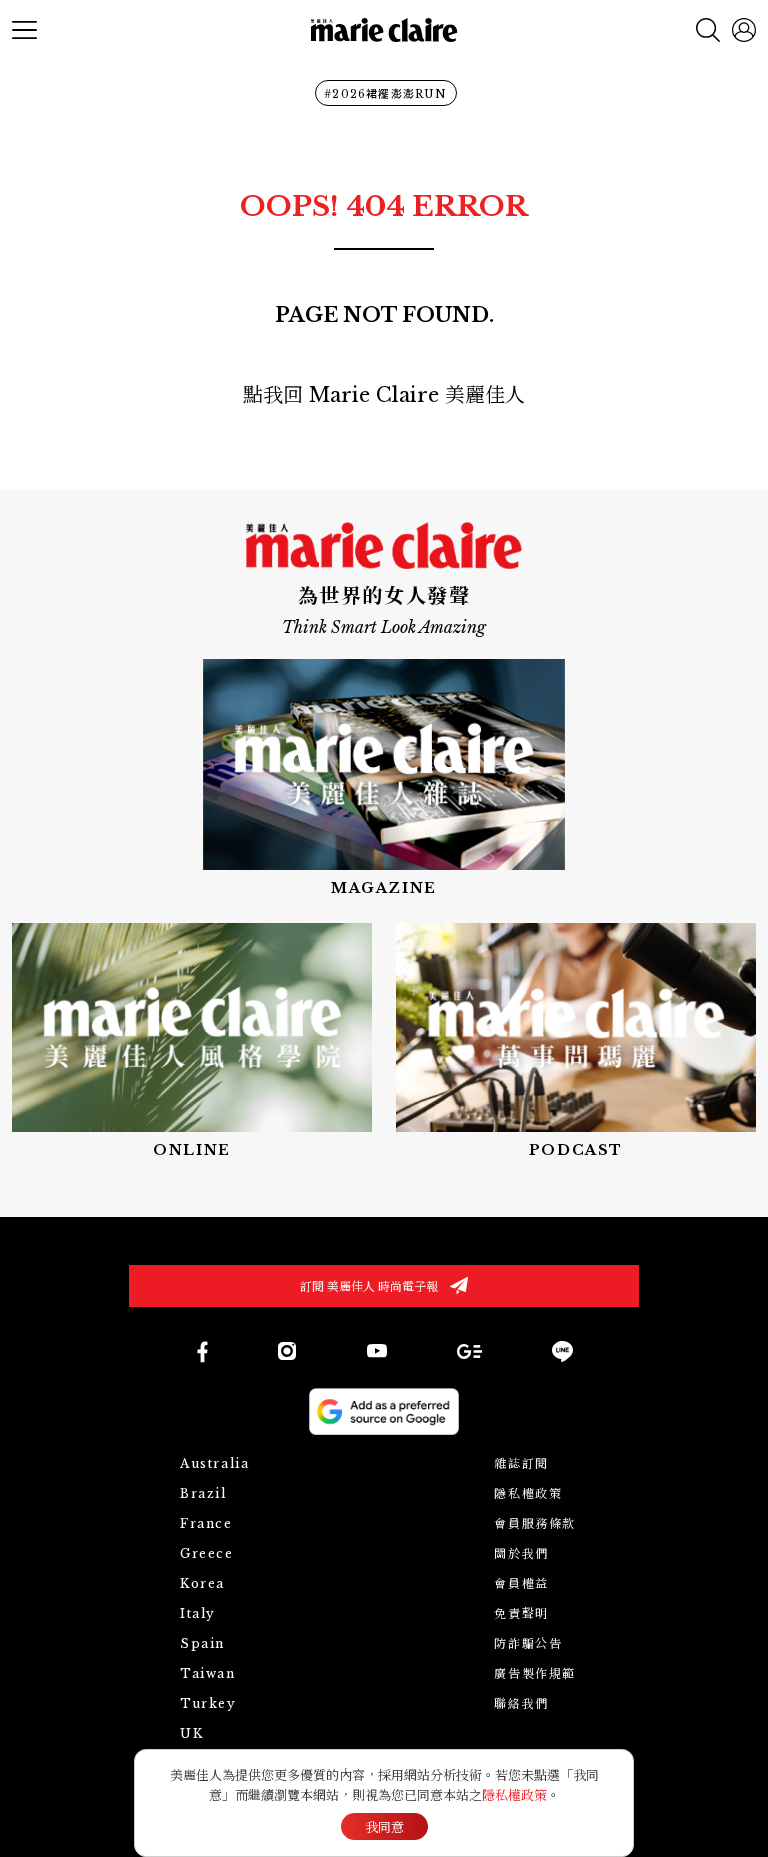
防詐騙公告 (528, 1643)
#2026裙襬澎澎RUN (385, 94)
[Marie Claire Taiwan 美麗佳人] (287, 1351)
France (206, 1523)
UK (191, 1733)
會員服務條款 (535, 1523)
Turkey (208, 1703)
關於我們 (521, 1553)
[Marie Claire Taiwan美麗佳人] (377, 1351)
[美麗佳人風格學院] (192, 1042)
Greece (207, 1553)
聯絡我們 (521, 1703)
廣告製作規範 (535, 1673)
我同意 (384, 1827)
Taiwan (208, 1673)
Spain (202, 1643)
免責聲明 (521, 1613)
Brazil (203, 1493)
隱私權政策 (528, 1493)
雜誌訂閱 (521, 1463)
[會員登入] (744, 30)
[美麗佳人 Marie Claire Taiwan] (201, 1351)
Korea (202, 1583)
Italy (198, 1613)
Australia (214, 1463)
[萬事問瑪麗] (576, 1042)
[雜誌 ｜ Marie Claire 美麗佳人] (384, 778)
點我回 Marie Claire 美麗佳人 (384, 395)
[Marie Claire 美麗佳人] (384, 30)
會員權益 (521, 1583)
